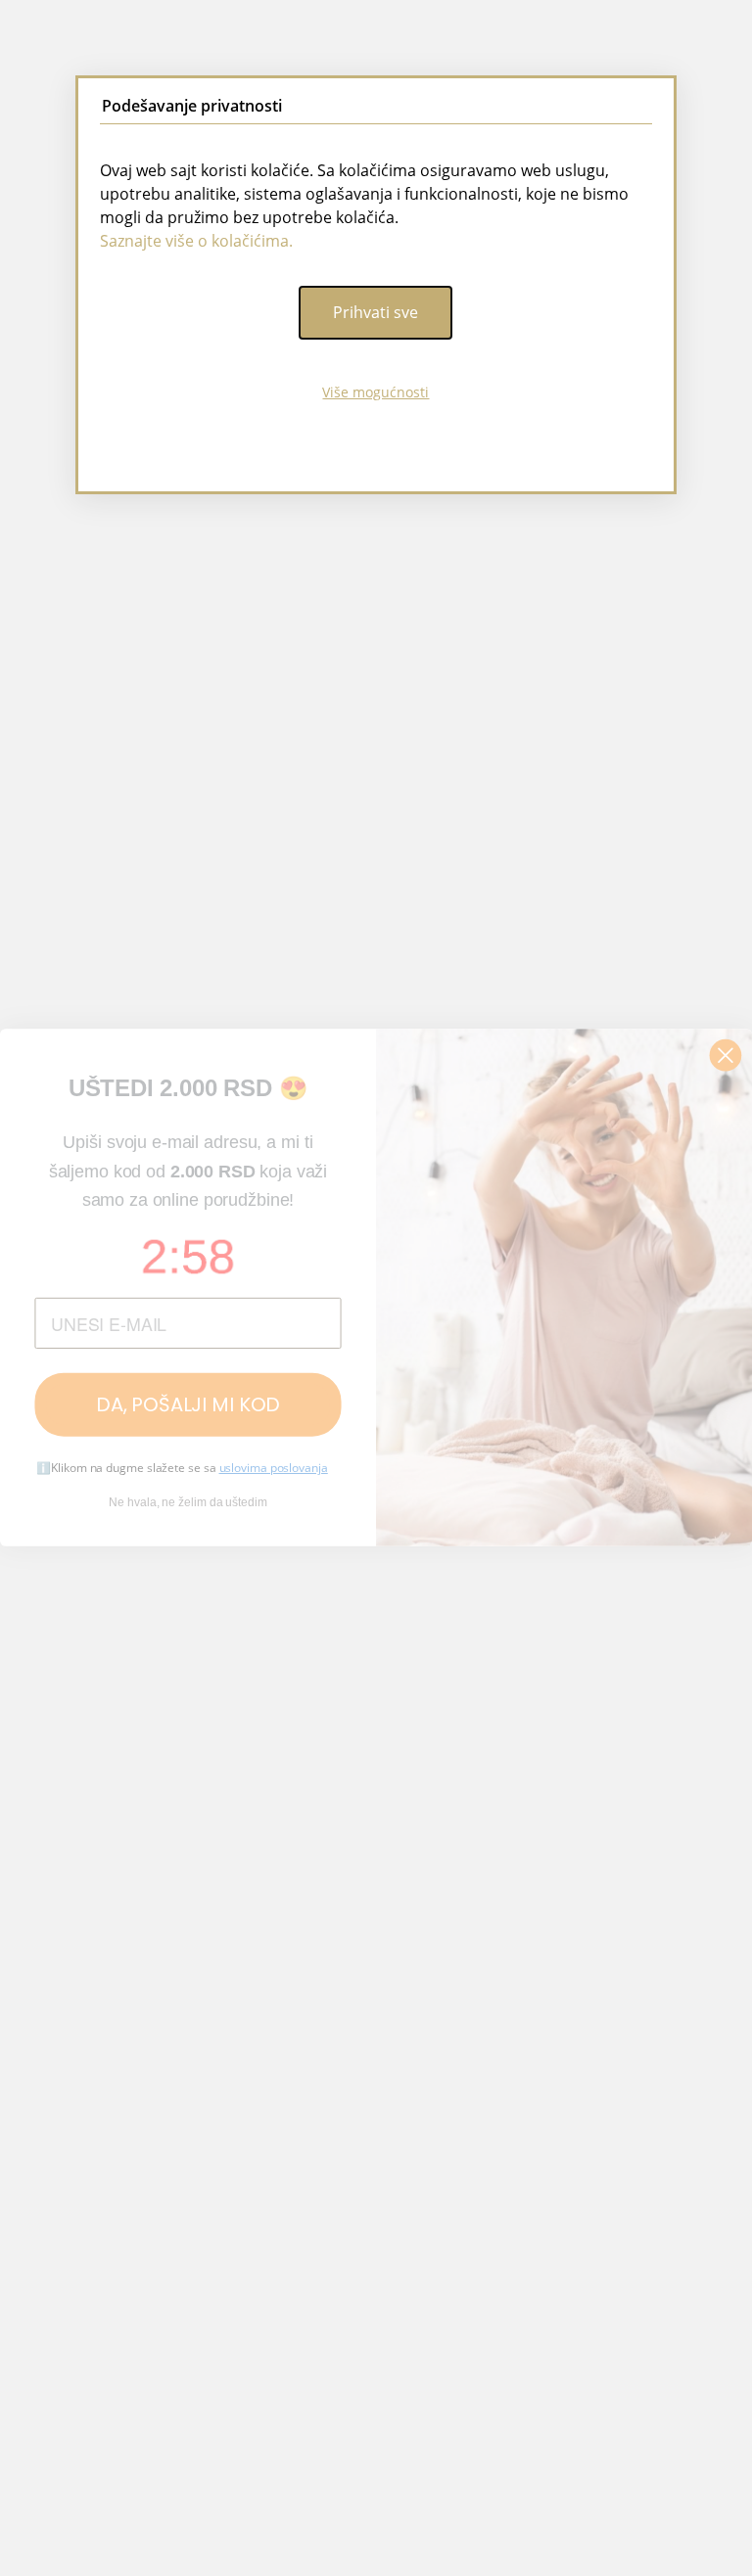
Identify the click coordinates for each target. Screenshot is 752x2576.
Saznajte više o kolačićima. (196, 241)
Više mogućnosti (376, 392)
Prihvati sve (376, 312)
